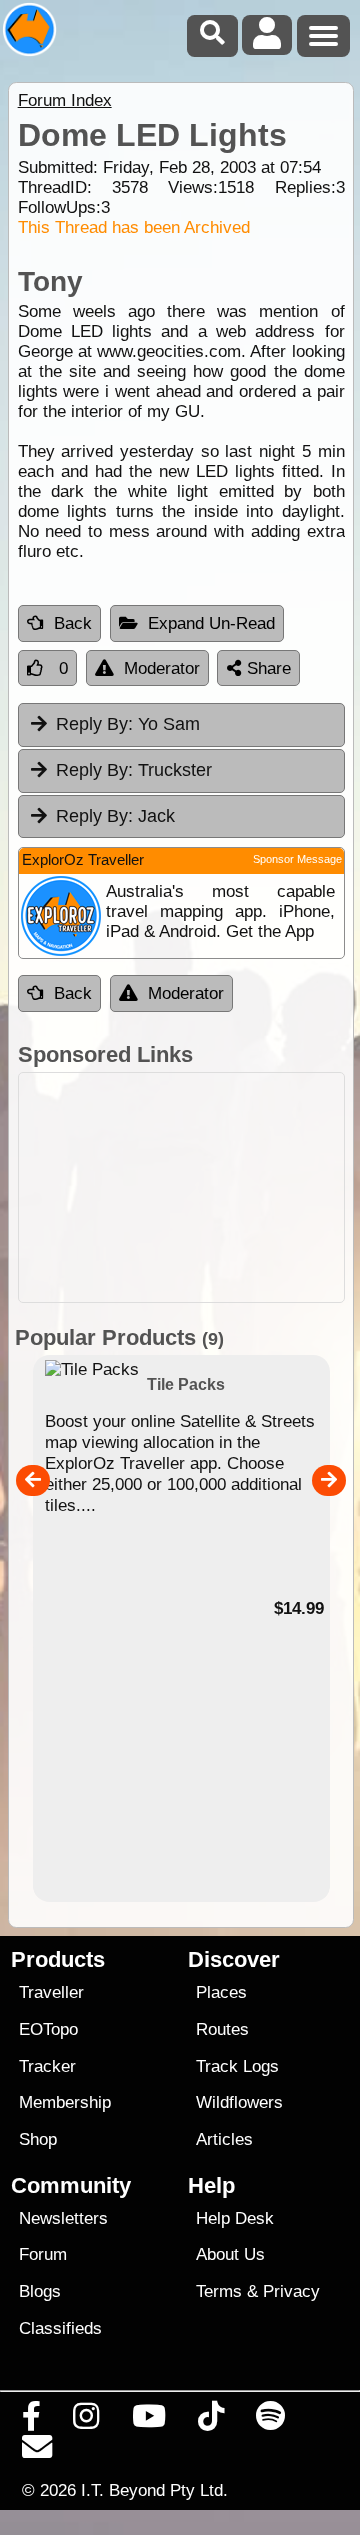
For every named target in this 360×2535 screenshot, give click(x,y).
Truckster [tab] (134, 770)
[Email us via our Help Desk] (37, 2452)
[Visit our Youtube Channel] (148, 2421)
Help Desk (235, 2218)
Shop (38, 2139)
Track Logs (237, 2066)
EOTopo (48, 2029)
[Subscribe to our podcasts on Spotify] (271, 2421)
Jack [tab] (115, 816)
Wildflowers (239, 2102)
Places (221, 1992)
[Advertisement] (181, 1187)
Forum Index (65, 100)
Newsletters (63, 2218)
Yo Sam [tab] (128, 724)
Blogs (40, 2291)
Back (73, 623)
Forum (43, 2254)
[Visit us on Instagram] (86, 2421)
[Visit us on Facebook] (32, 2421)
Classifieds (60, 2328)
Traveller (51, 1992)
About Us (230, 2254)
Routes (222, 2029)
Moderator (162, 668)
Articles (224, 2139)
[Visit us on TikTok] (210, 2421)
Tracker (47, 2066)
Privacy (291, 2291)
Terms (219, 2291)
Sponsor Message (297, 859)
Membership (65, 2102)
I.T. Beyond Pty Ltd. (154, 2490)
